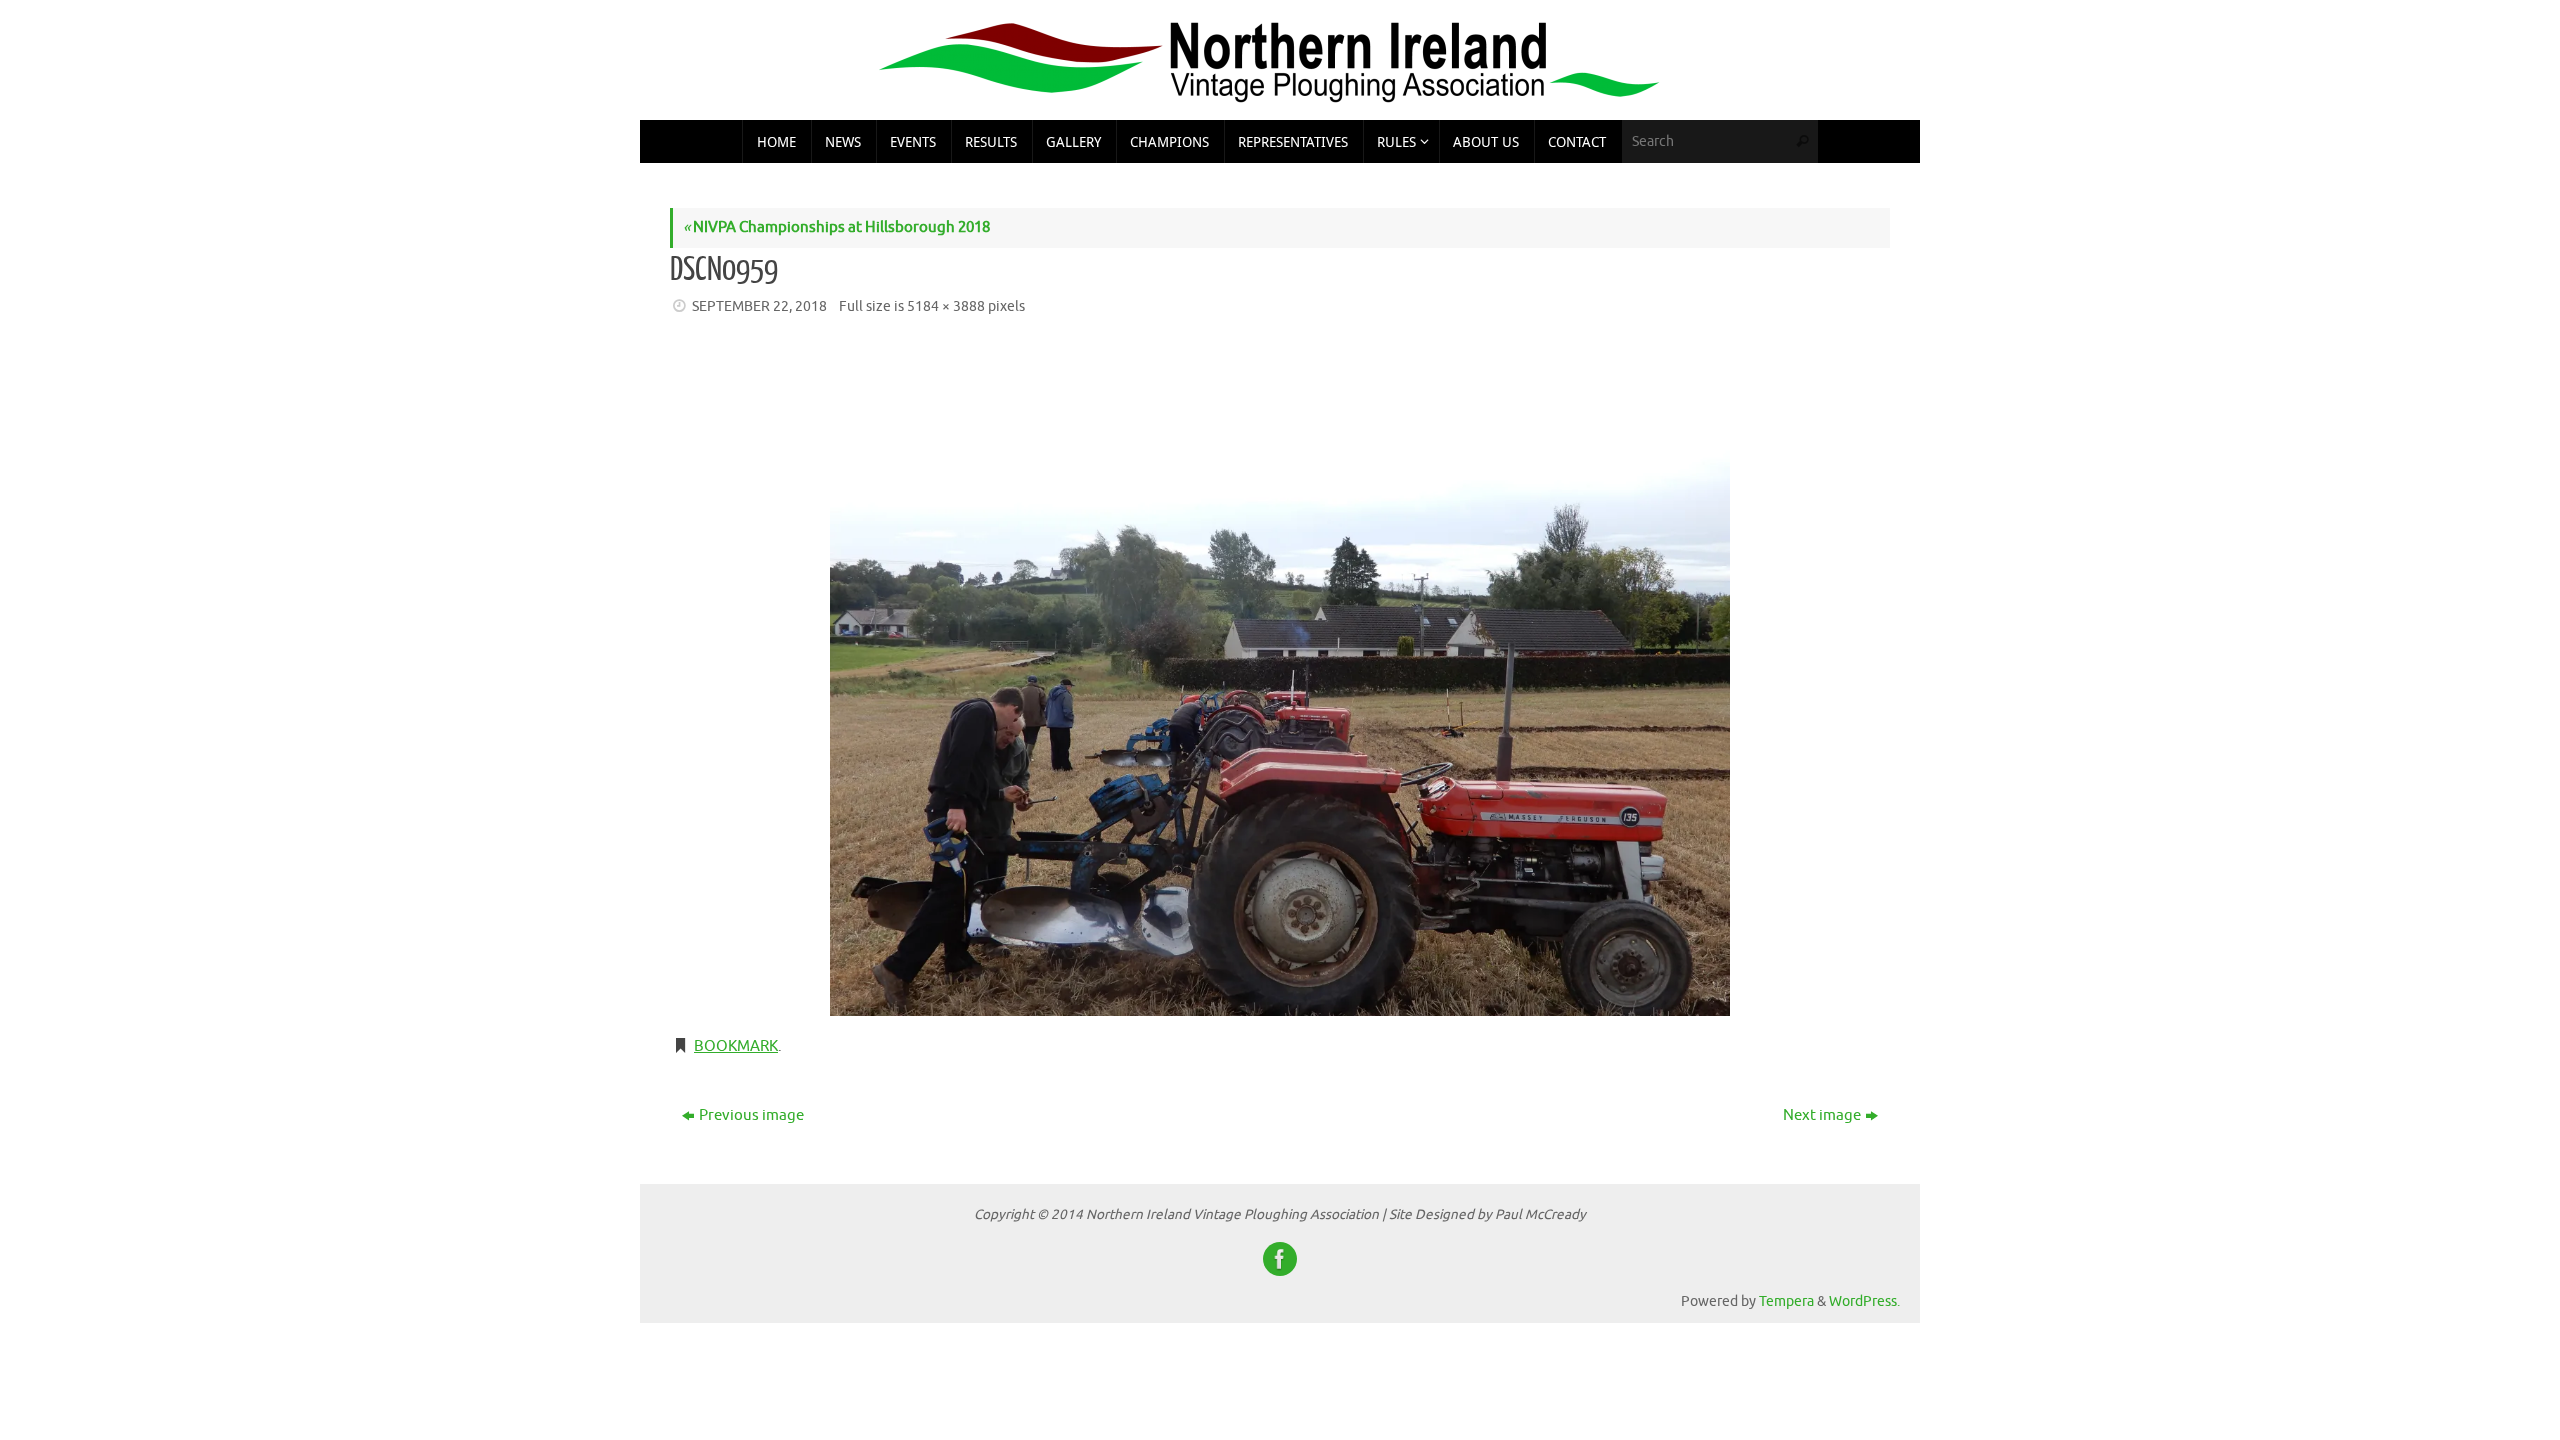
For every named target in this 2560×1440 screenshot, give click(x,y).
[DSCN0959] (1280, 678)
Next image (1822, 1115)
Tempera (1786, 1301)
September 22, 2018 (759, 306)
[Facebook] (1280, 1259)
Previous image (751, 1115)
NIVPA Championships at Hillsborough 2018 (836, 227)
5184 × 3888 (946, 306)
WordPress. (1864, 1301)
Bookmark (736, 1046)
